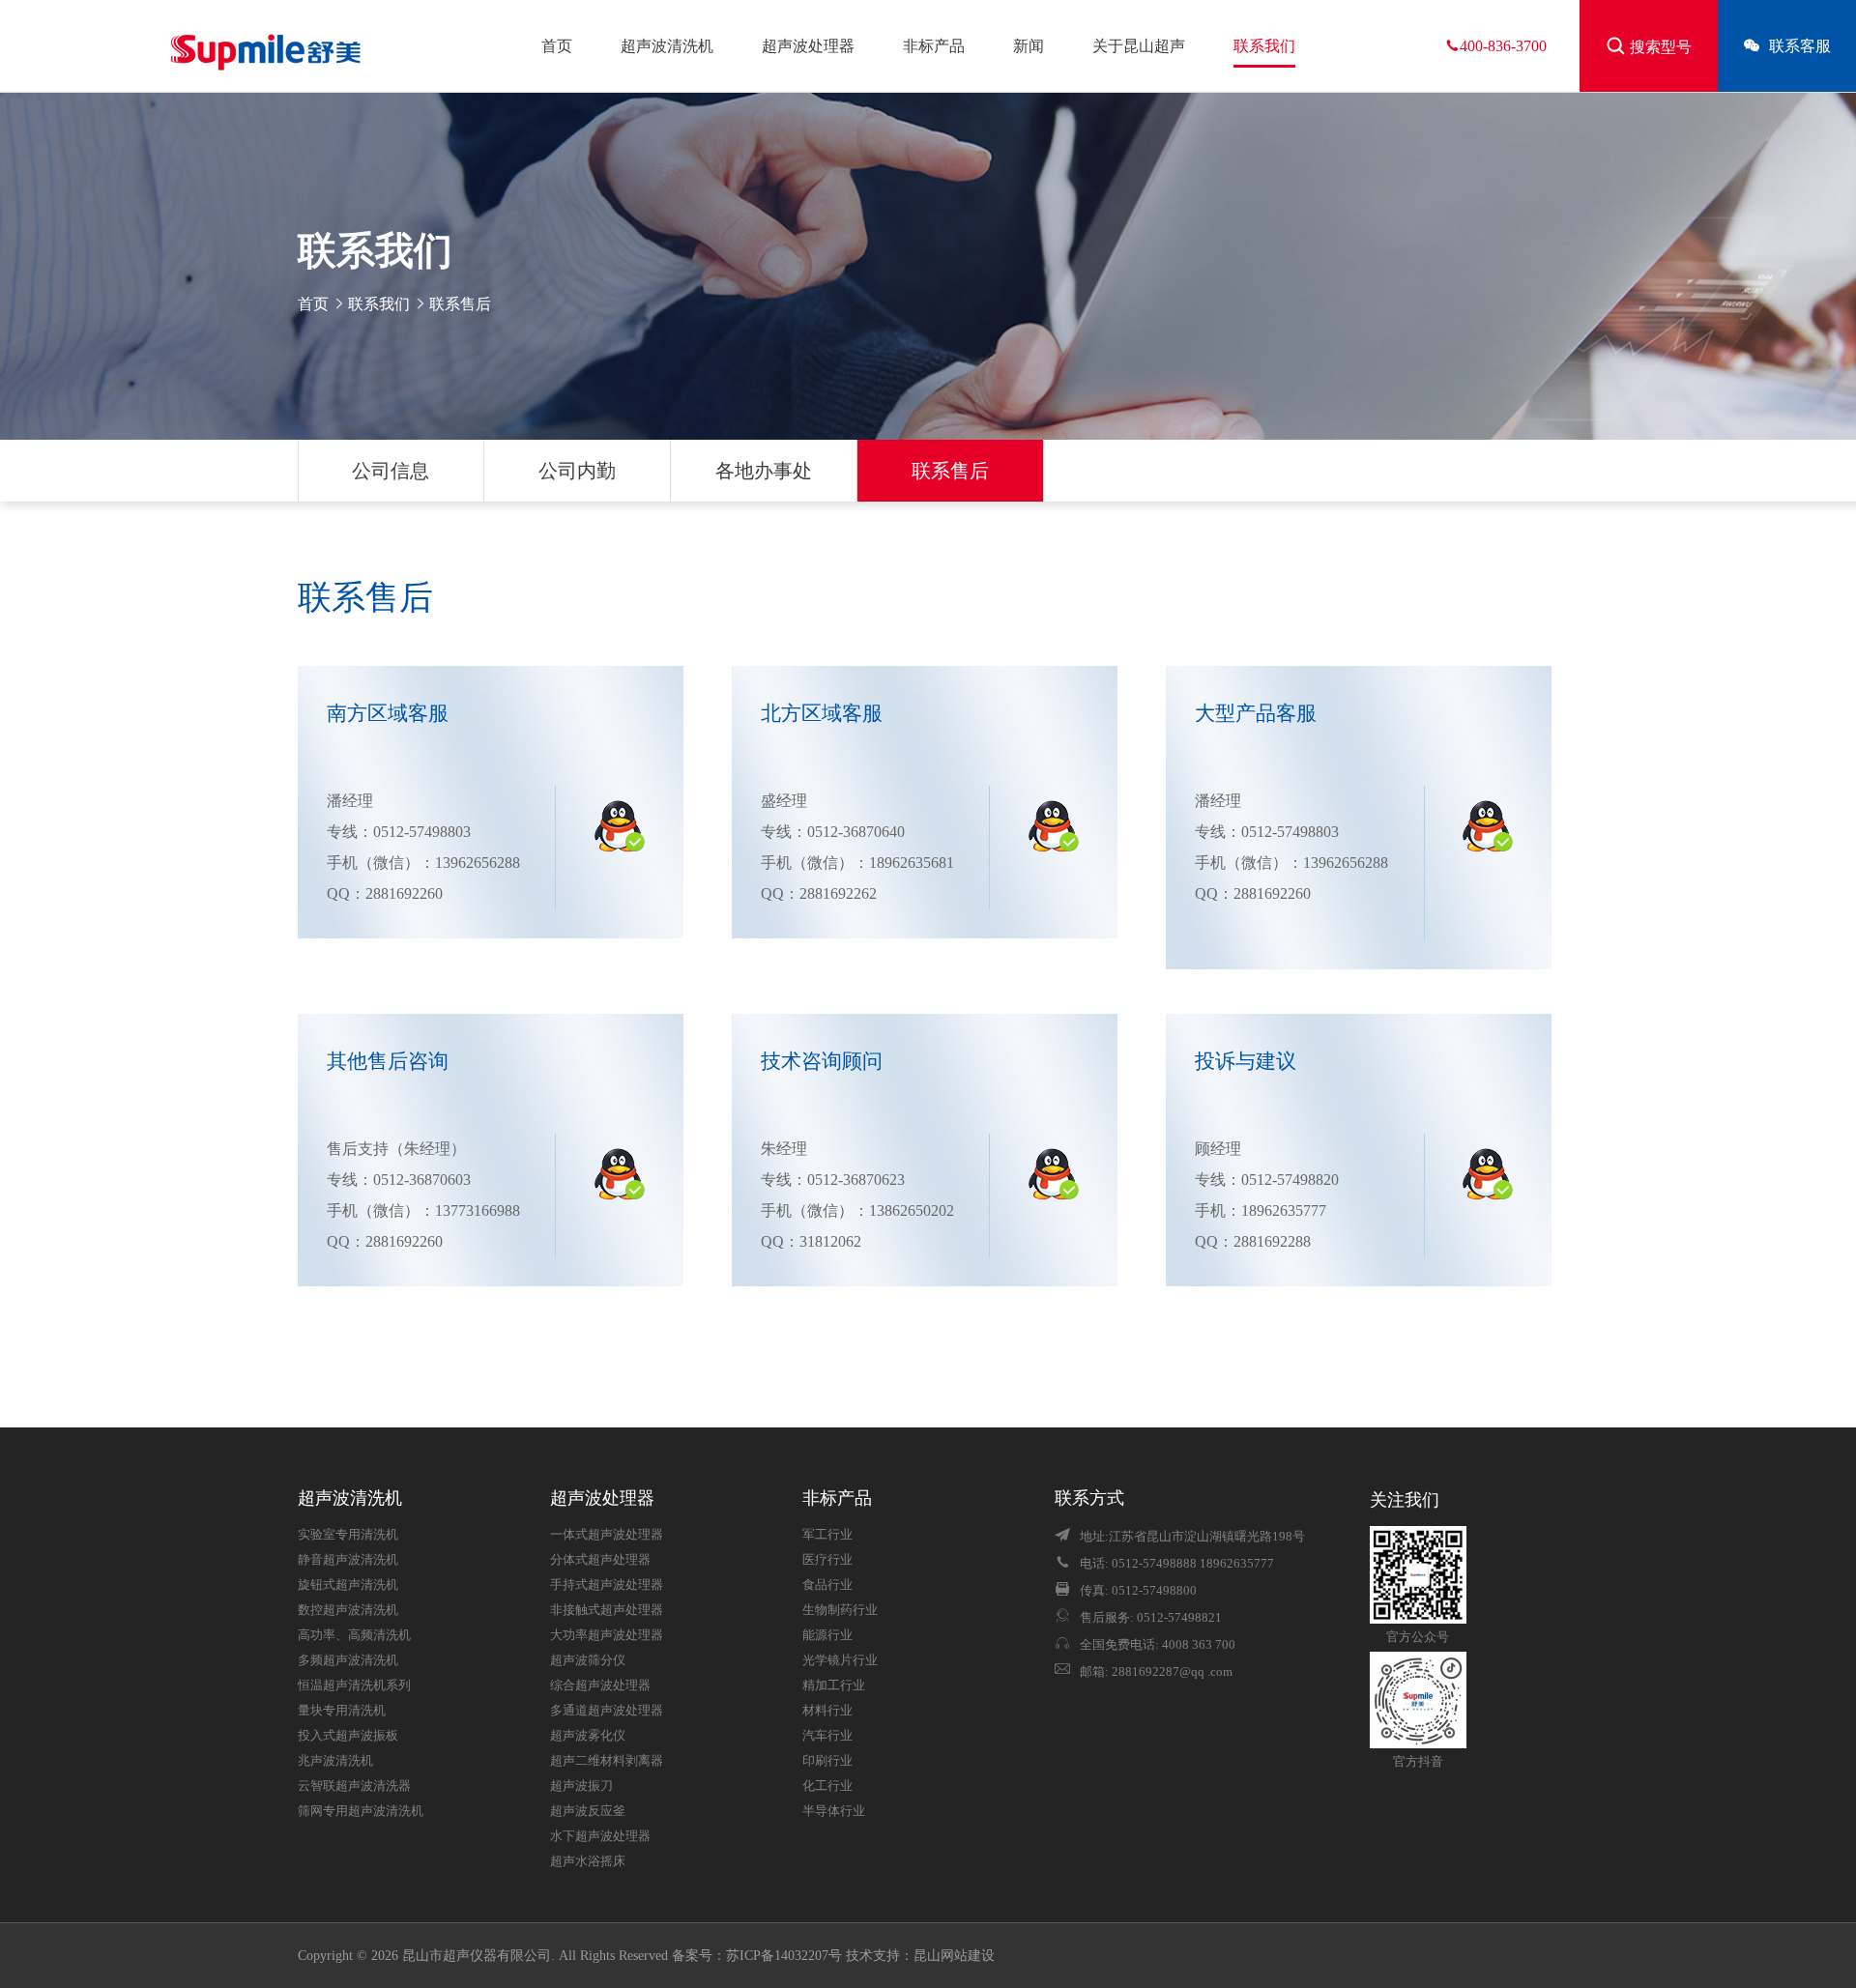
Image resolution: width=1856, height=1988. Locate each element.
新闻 (1029, 46)
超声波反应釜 (588, 1811)
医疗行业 (827, 1560)
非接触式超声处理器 (607, 1610)
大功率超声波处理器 (607, 1635)
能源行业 (827, 1635)
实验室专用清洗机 (348, 1535)
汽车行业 (827, 1736)
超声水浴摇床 (588, 1861)
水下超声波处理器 (600, 1836)
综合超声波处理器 (600, 1685)
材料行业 (827, 1711)
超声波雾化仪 (588, 1736)
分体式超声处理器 (600, 1560)
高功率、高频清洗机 (354, 1635)
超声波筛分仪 (588, 1660)
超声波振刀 (581, 1786)
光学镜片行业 (840, 1660)
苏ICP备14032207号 (784, 1956)
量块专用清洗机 (342, 1711)
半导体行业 (834, 1811)
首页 (557, 46)
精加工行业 (834, 1685)
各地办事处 (764, 471)
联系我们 (1264, 46)
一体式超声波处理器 (607, 1535)
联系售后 (950, 471)
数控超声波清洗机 (348, 1610)
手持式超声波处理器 (607, 1585)
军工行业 (827, 1535)
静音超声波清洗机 (348, 1560)
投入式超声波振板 (348, 1736)
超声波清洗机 (667, 46)
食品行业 (827, 1585)
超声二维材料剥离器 (607, 1761)
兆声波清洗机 (335, 1761)
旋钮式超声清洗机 (348, 1585)
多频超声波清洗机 (348, 1660)
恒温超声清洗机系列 (354, 1685)
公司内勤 (577, 471)
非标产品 (934, 46)
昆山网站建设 (954, 1956)
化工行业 (827, 1786)
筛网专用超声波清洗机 (361, 1811)
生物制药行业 (840, 1610)
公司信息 (391, 471)
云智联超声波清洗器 (354, 1786)
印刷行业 (827, 1761)
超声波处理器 (808, 46)
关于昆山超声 (1139, 46)
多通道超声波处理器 (607, 1711)
